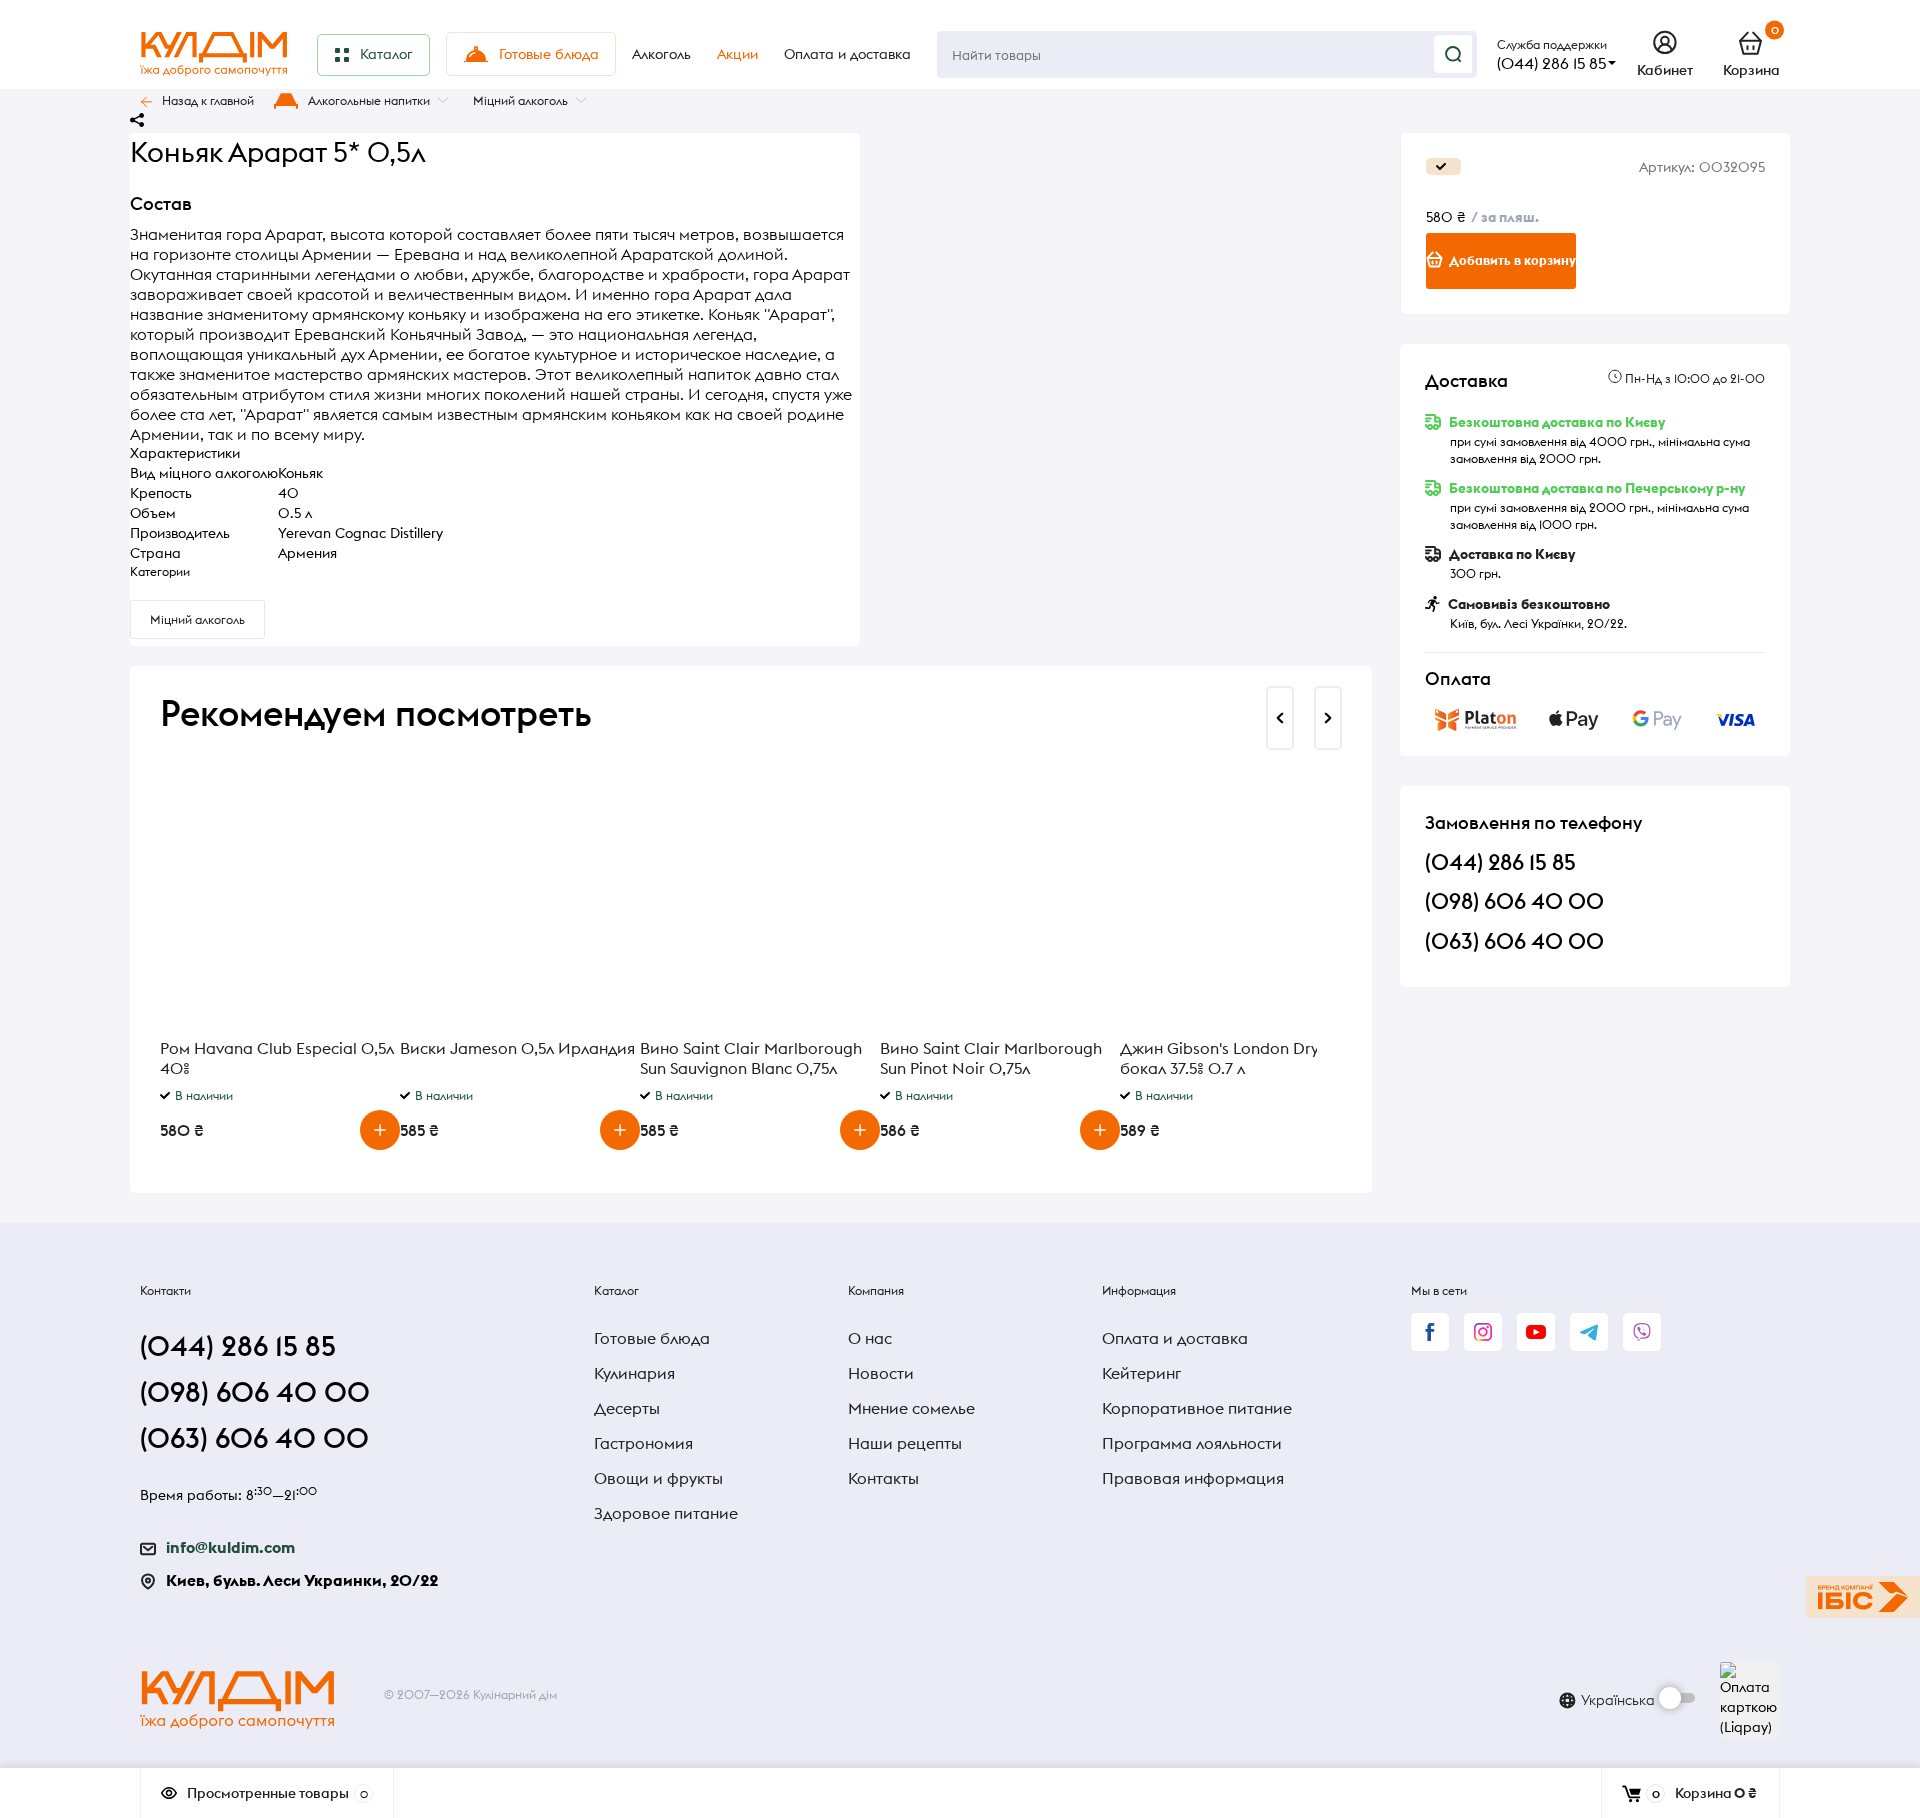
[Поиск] (1453, 54)
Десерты (627, 1408)
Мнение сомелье (911, 1408)
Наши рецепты (905, 1443)
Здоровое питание (666, 1513)
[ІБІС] (1863, 1597)
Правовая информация (1193, 1478)
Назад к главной (208, 100)
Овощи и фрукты (658, 1478)
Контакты (883, 1478)
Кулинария (634, 1373)
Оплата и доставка (1175, 1338)
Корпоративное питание (1197, 1408)
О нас (870, 1338)
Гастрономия (643, 1443)
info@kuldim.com (230, 1547)
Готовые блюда (652, 1338)
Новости (881, 1373)
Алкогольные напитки (369, 100)
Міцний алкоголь (520, 100)
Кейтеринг (1141, 1373)
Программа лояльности (1192, 1443)
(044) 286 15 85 (1551, 63)
